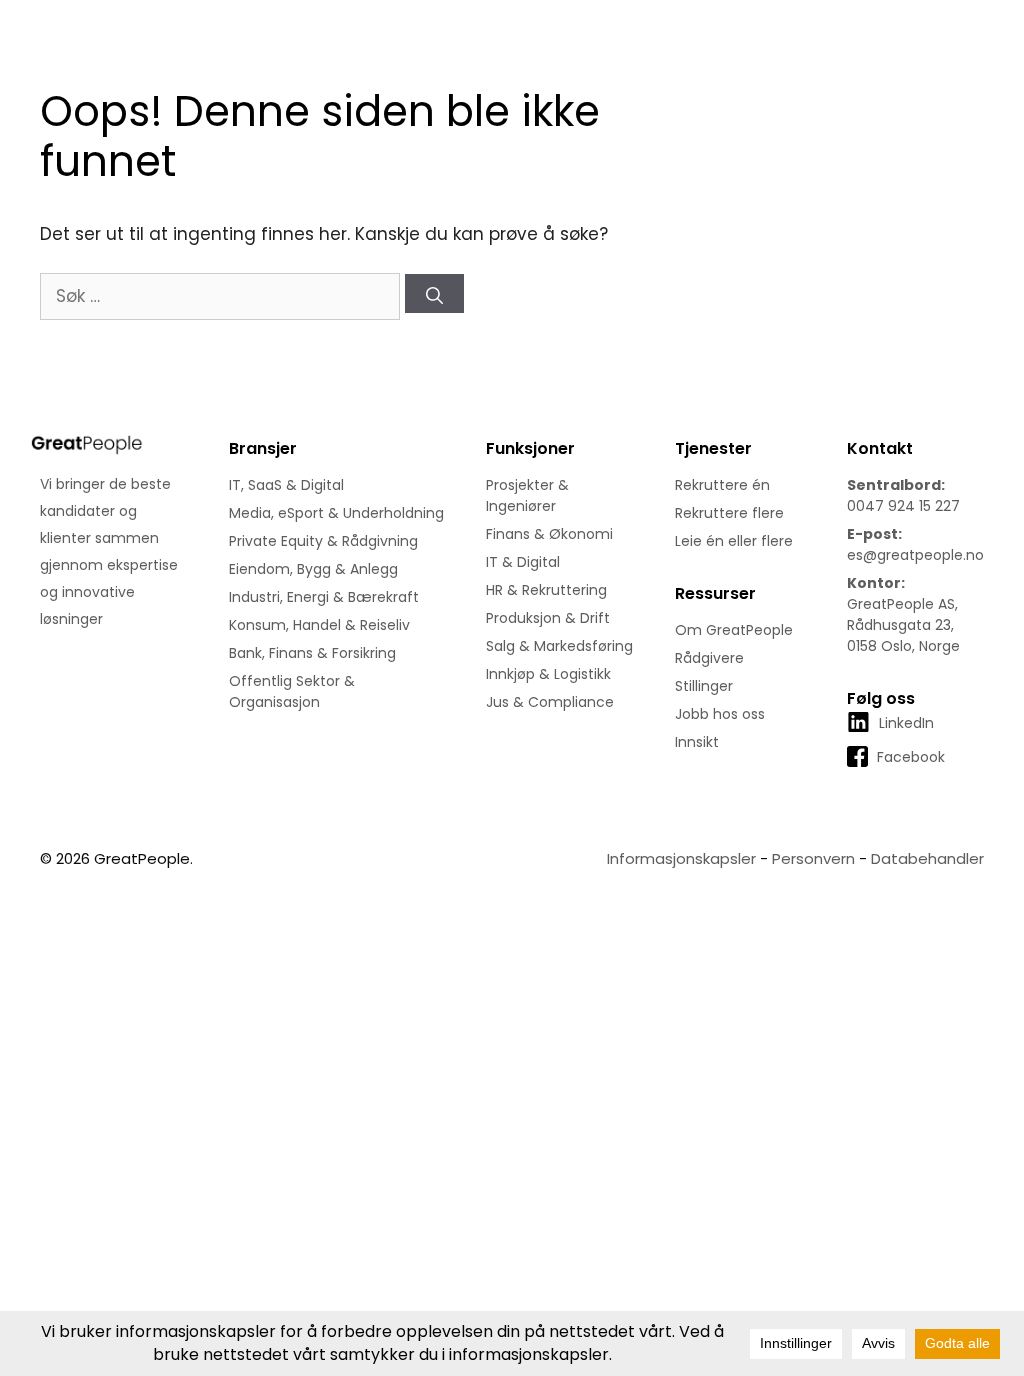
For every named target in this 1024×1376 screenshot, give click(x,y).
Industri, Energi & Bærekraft (324, 597)
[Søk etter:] (222, 296)
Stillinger (704, 686)
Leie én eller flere (734, 541)
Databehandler (927, 858)
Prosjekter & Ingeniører (527, 495)
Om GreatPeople (734, 630)
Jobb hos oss (720, 714)
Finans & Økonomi (549, 534)
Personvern (813, 858)
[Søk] (434, 293)
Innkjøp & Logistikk (548, 674)
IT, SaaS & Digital (286, 485)
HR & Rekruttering (546, 590)
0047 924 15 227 (903, 506)
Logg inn (902, 20)
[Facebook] (896, 777)
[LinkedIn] (890, 743)
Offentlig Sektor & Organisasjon (292, 691)
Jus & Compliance (550, 702)
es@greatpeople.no (915, 555)
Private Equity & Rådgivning (323, 541)
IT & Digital (523, 562)
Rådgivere (709, 658)
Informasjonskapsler (681, 858)
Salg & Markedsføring (559, 646)
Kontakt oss (807, 20)
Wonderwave (246, 858)
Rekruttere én (722, 485)
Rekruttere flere (729, 513)
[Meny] (991, 71)
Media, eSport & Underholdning (336, 513)
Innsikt (697, 742)
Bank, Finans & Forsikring (312, 653)
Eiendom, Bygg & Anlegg (313, 569)
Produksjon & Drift (548, 618)
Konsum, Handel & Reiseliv (319, 625)
